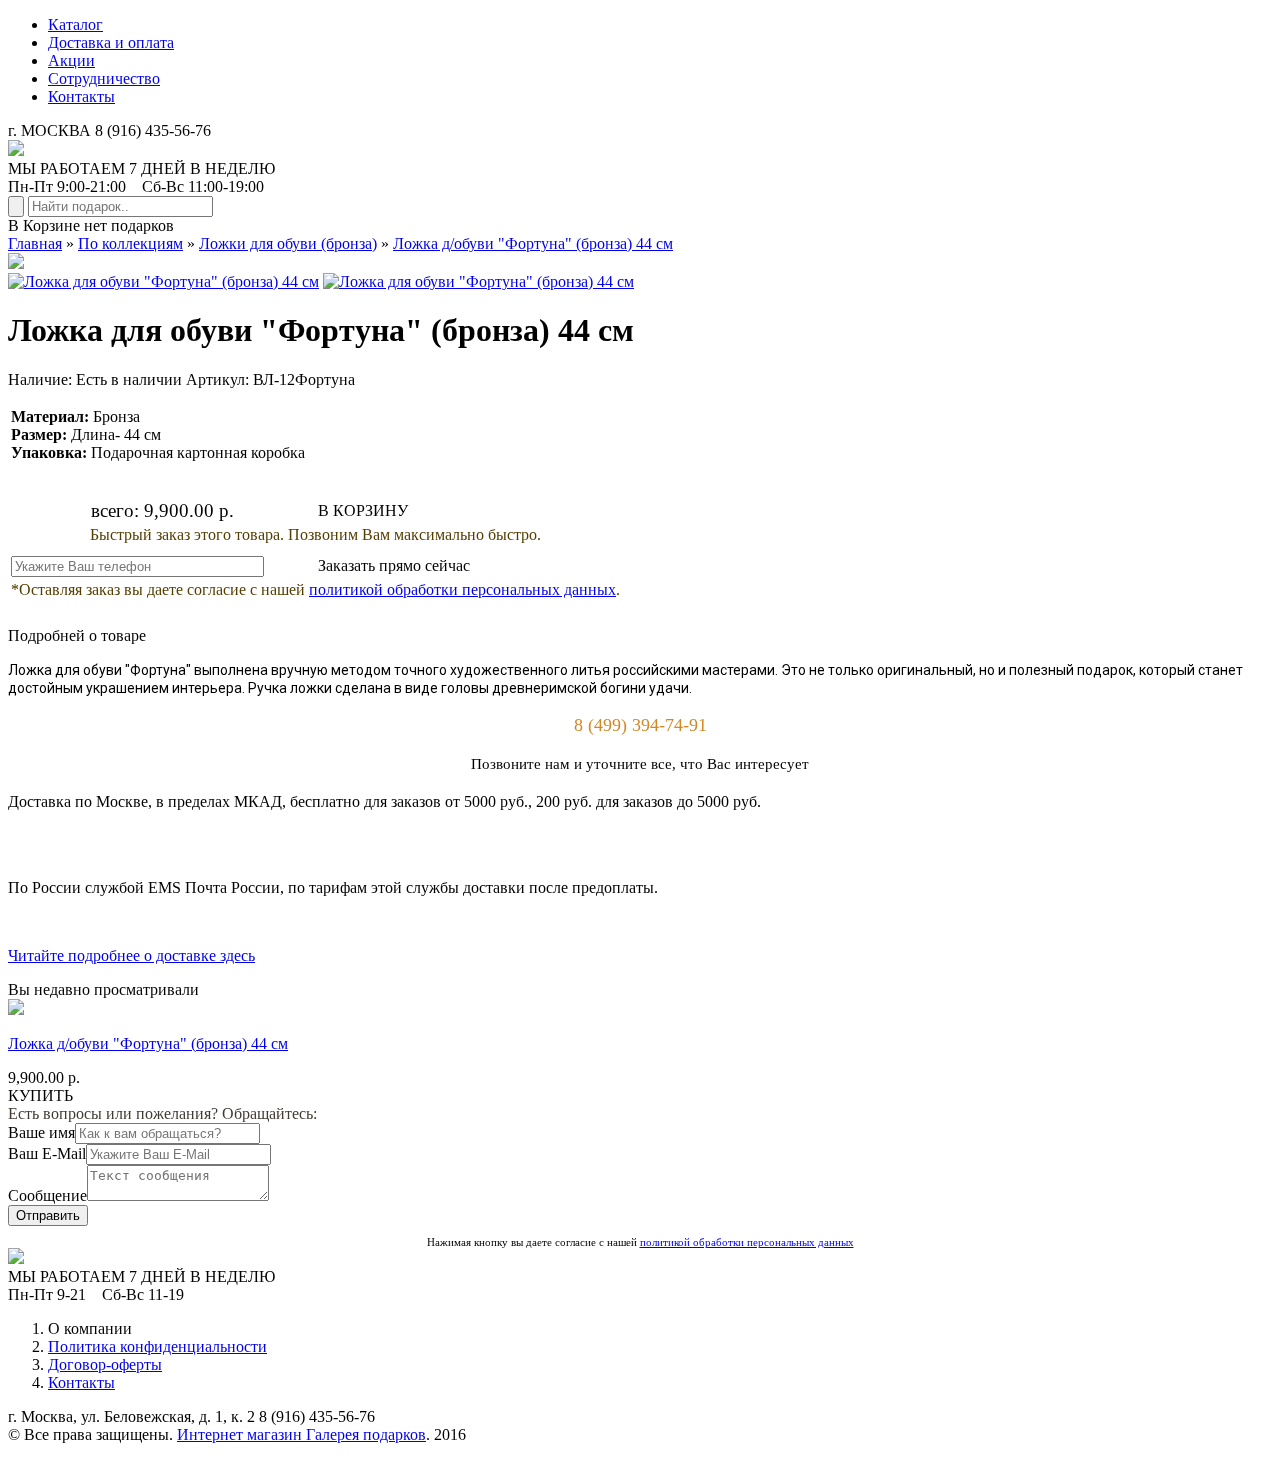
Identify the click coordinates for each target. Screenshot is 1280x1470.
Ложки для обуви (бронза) (288, 243)
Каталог (75, 24)
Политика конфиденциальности (157, 1346)
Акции (71, 60)
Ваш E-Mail (47, 1153)
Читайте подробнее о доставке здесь (131, 955)
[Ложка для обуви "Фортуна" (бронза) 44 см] (163, 281)
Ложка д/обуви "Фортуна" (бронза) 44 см (533, 243)
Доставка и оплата (111, 42)
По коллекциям (130, 243)
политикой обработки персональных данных (462, 589)
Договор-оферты (105, 1364)
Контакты (81, 96)
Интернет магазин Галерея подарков (301, 1434)
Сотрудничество (104, 78)
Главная (35, 243)
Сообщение (47, 1195)
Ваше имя (41, 1132)
